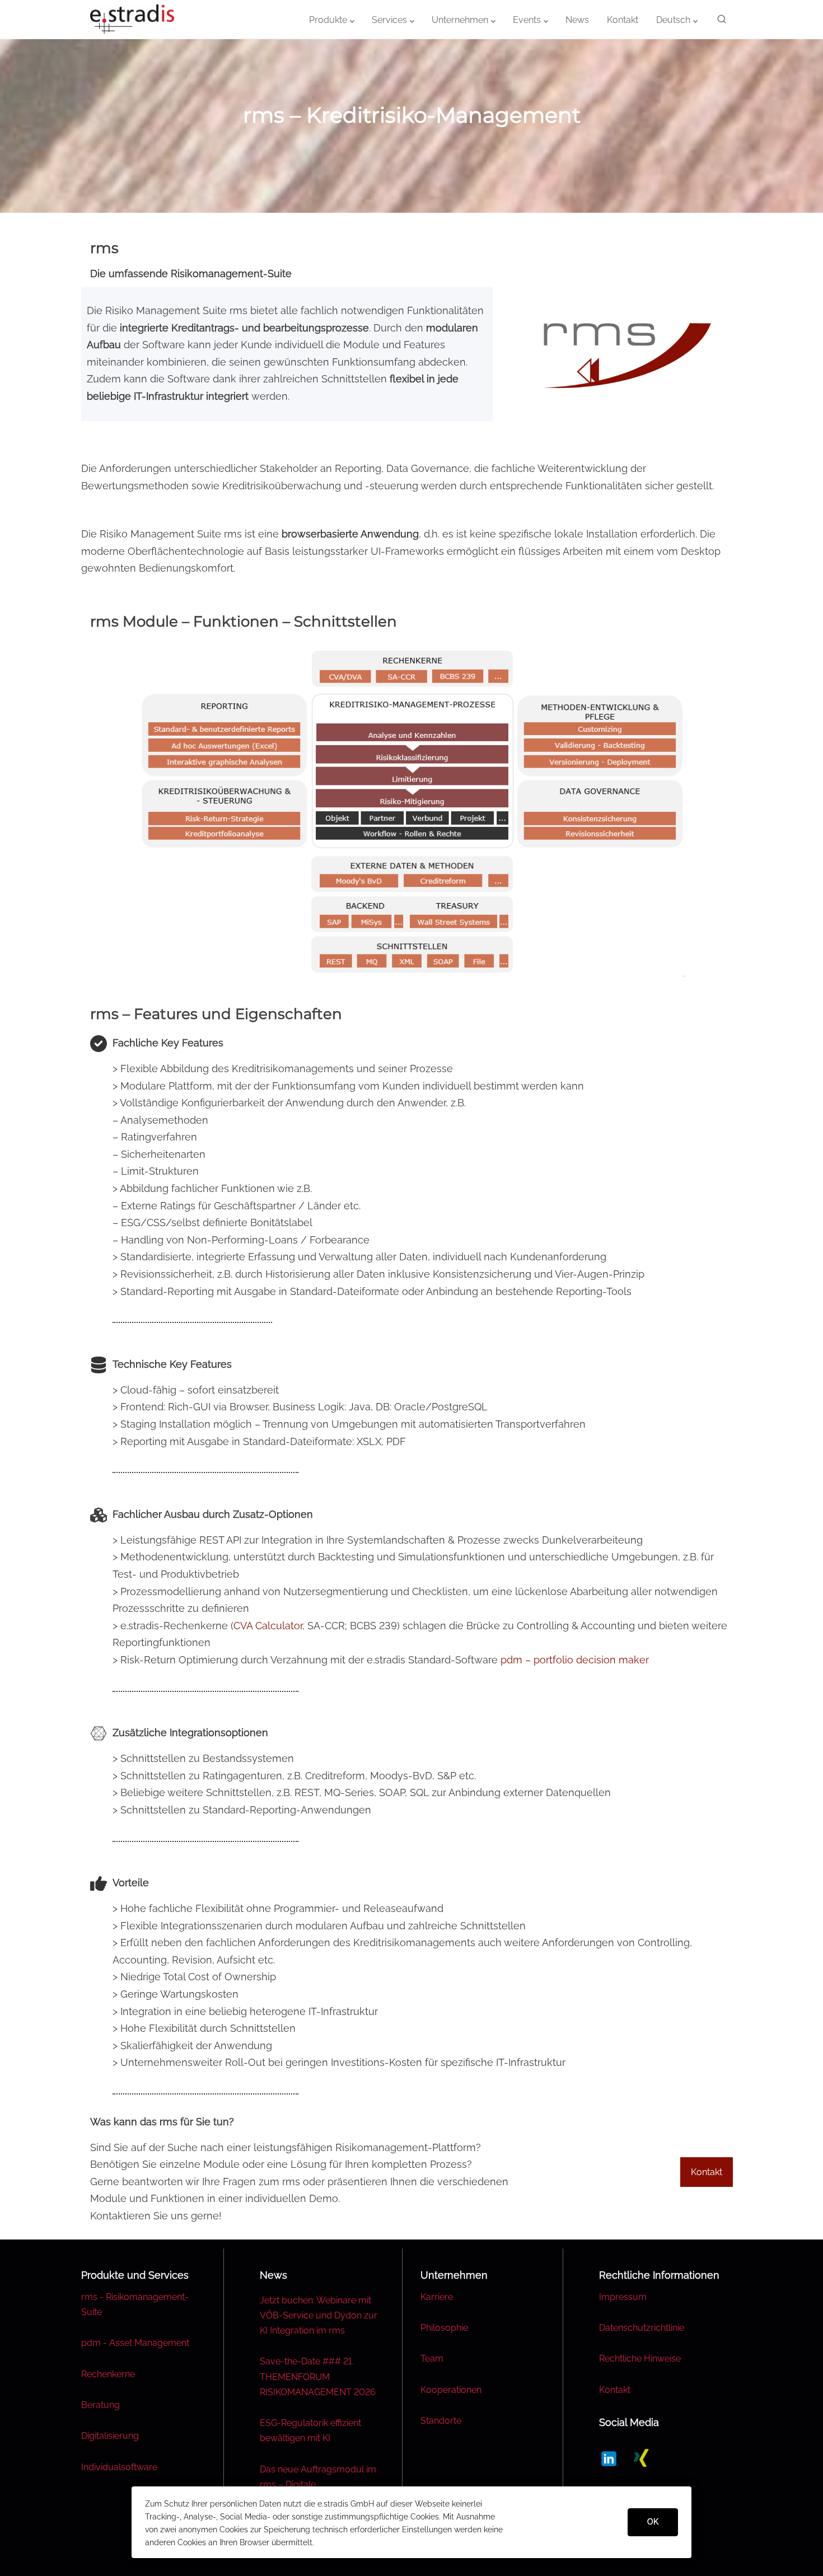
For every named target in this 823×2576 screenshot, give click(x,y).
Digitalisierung (110, 2436)
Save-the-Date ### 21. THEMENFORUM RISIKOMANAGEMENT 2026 (318, 2376)
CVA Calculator (268, 1626)
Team (432, 2358)
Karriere (437, 2297)
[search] (719, 21)
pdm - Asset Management (135, 2343)
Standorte (441, 2421)
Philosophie (444, 2328)
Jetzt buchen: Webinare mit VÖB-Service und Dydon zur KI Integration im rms (319, 2315)
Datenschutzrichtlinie (642, 2328)
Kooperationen (451, 2390)
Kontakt (615, 2390)
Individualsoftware (119, 2467)
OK (653, 2522)
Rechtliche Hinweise (640, 2358)
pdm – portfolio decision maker (575, 1660)
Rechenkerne (108, 2374)
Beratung (100, 2405)
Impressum (623, 2297)
